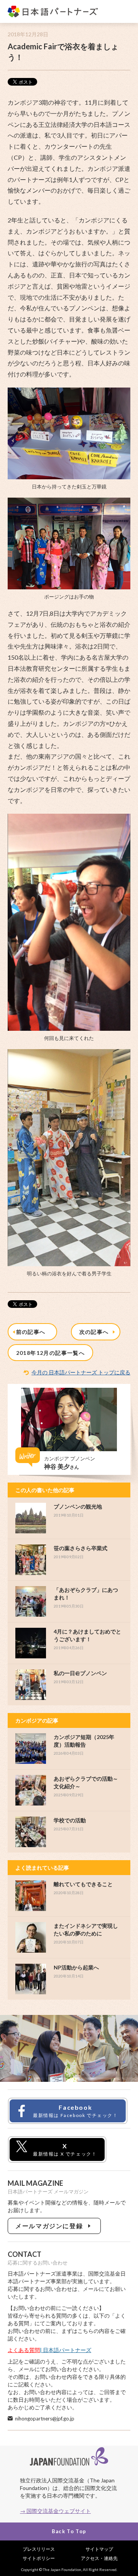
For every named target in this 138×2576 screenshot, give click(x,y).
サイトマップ (99, 2549)
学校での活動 (70, 1820)
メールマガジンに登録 (51, 2226)
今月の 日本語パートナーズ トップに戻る (81, 1372)
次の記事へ (96, 1332)
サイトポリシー (39, 2558)
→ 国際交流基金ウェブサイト (55, 2511)
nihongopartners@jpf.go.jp (45, 2419)
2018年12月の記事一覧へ (51, 1353)
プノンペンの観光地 (78, 1506)
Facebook (76, 2111)
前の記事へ (33, 1332)
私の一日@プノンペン (80, 1673)
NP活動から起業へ (76, 1967)
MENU (124, 12)
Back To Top (69, 2531)
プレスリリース (39, 2549)
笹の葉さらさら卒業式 (80, 1548)
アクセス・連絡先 (99, 2558)
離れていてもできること (83, 1884)
